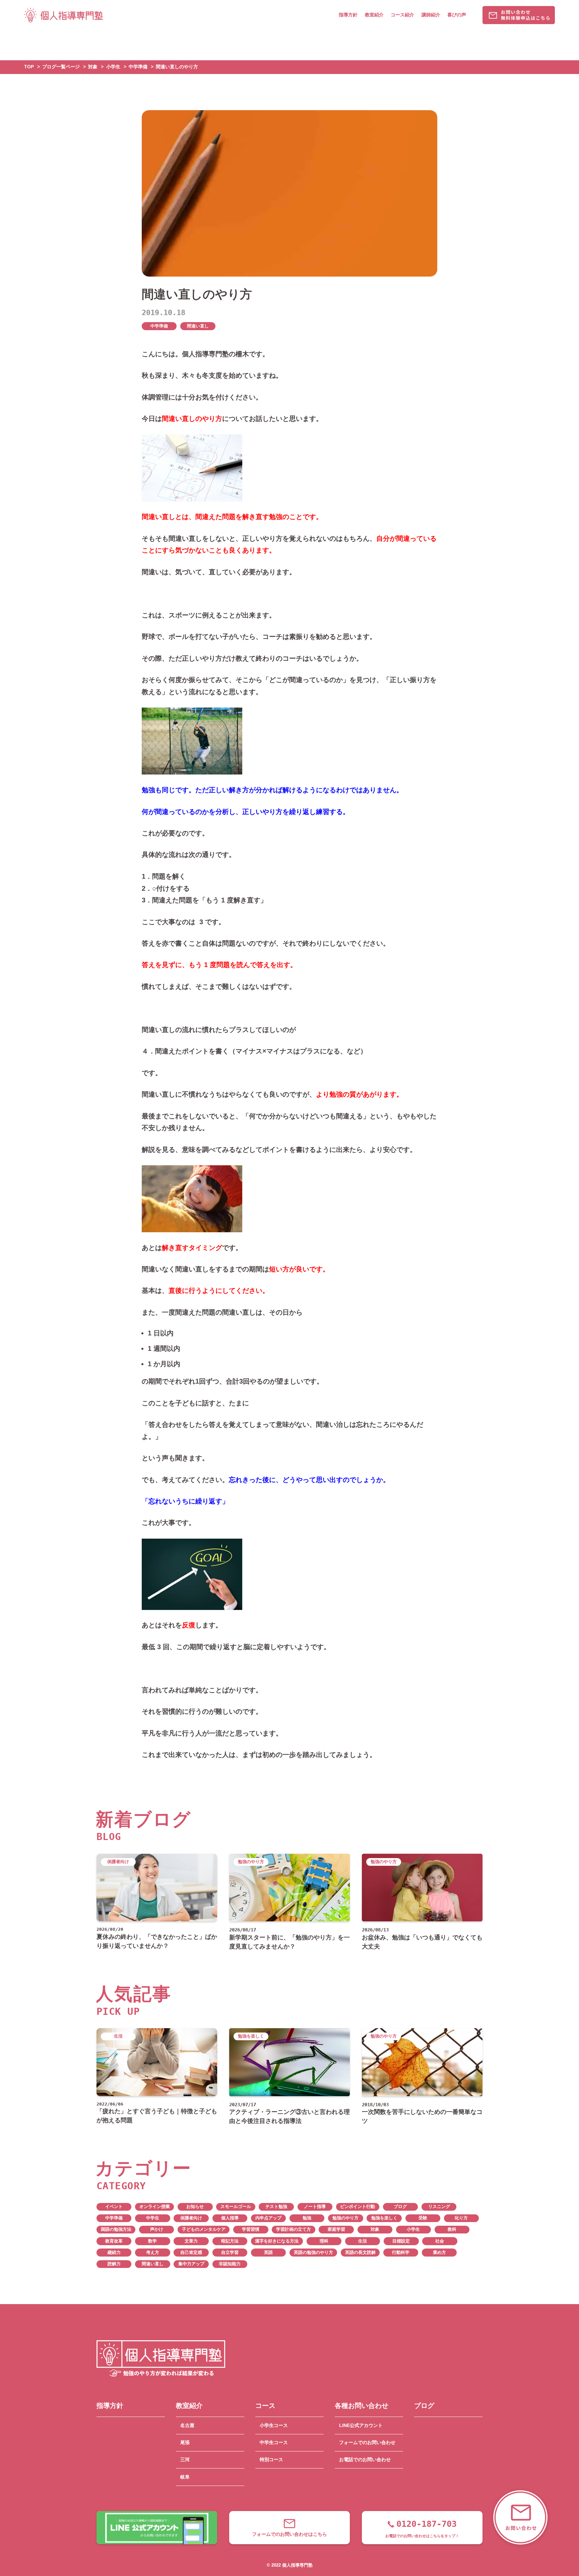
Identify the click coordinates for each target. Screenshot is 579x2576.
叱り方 (461, 2218)
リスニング (439, 2207)
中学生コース (274, 2442)
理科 (324, 2241)
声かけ (157, 2229)
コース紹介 (402, 15)
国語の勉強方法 (116, 2229)
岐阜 (185, 2477)
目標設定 (401, 2241)
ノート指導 (315, 2207)
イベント (114, 2207)
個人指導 (230, 2218)
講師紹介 (431, 15)
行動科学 (401, 2253)
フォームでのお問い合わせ (367, 2442)
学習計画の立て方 (294, 2229)
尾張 (185, 2442)
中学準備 (159, 326)
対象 (375, 2229)
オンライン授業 (155, 2207)
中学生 (153, 2218)
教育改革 (114, 2241)
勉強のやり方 (345, 2218)
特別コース (271, 2459)
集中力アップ (191, 2264)
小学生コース (274, 2425)
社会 (440, 2241)
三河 (185, 2459)
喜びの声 (457, 15)
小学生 (413, 2229)
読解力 (114, 2264)
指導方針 (348, 15)
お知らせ (195, 2207)
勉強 (307, 2218)
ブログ (400, 2207)
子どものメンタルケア (204, 2229)
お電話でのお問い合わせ (365, 2459)
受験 (423, 2218)
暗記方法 (230, 2241)
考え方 (153, 2253)
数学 (152, 2241)
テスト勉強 (276, 2207)
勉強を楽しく (384, 2218)
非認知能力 (230, 2264)
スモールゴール (236, 2207)
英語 (268, 2253)
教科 (452, 2229)
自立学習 (230, 2253)
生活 (363, 2241)
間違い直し (198, 326)
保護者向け (191, 2218)
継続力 (114, 2253)
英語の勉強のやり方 (313, 2253)
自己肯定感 (191, 2253)
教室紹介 (374, 15)
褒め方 (439, 2253)
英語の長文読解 (360, 2253)
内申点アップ (268, 2218)
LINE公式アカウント (361, 2425)
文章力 (191, 2241)
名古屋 (187, 2425)
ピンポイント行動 (358, 2207)
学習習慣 (251, 2229)
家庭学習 (336, 2229)
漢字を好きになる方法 (277, 2241)
